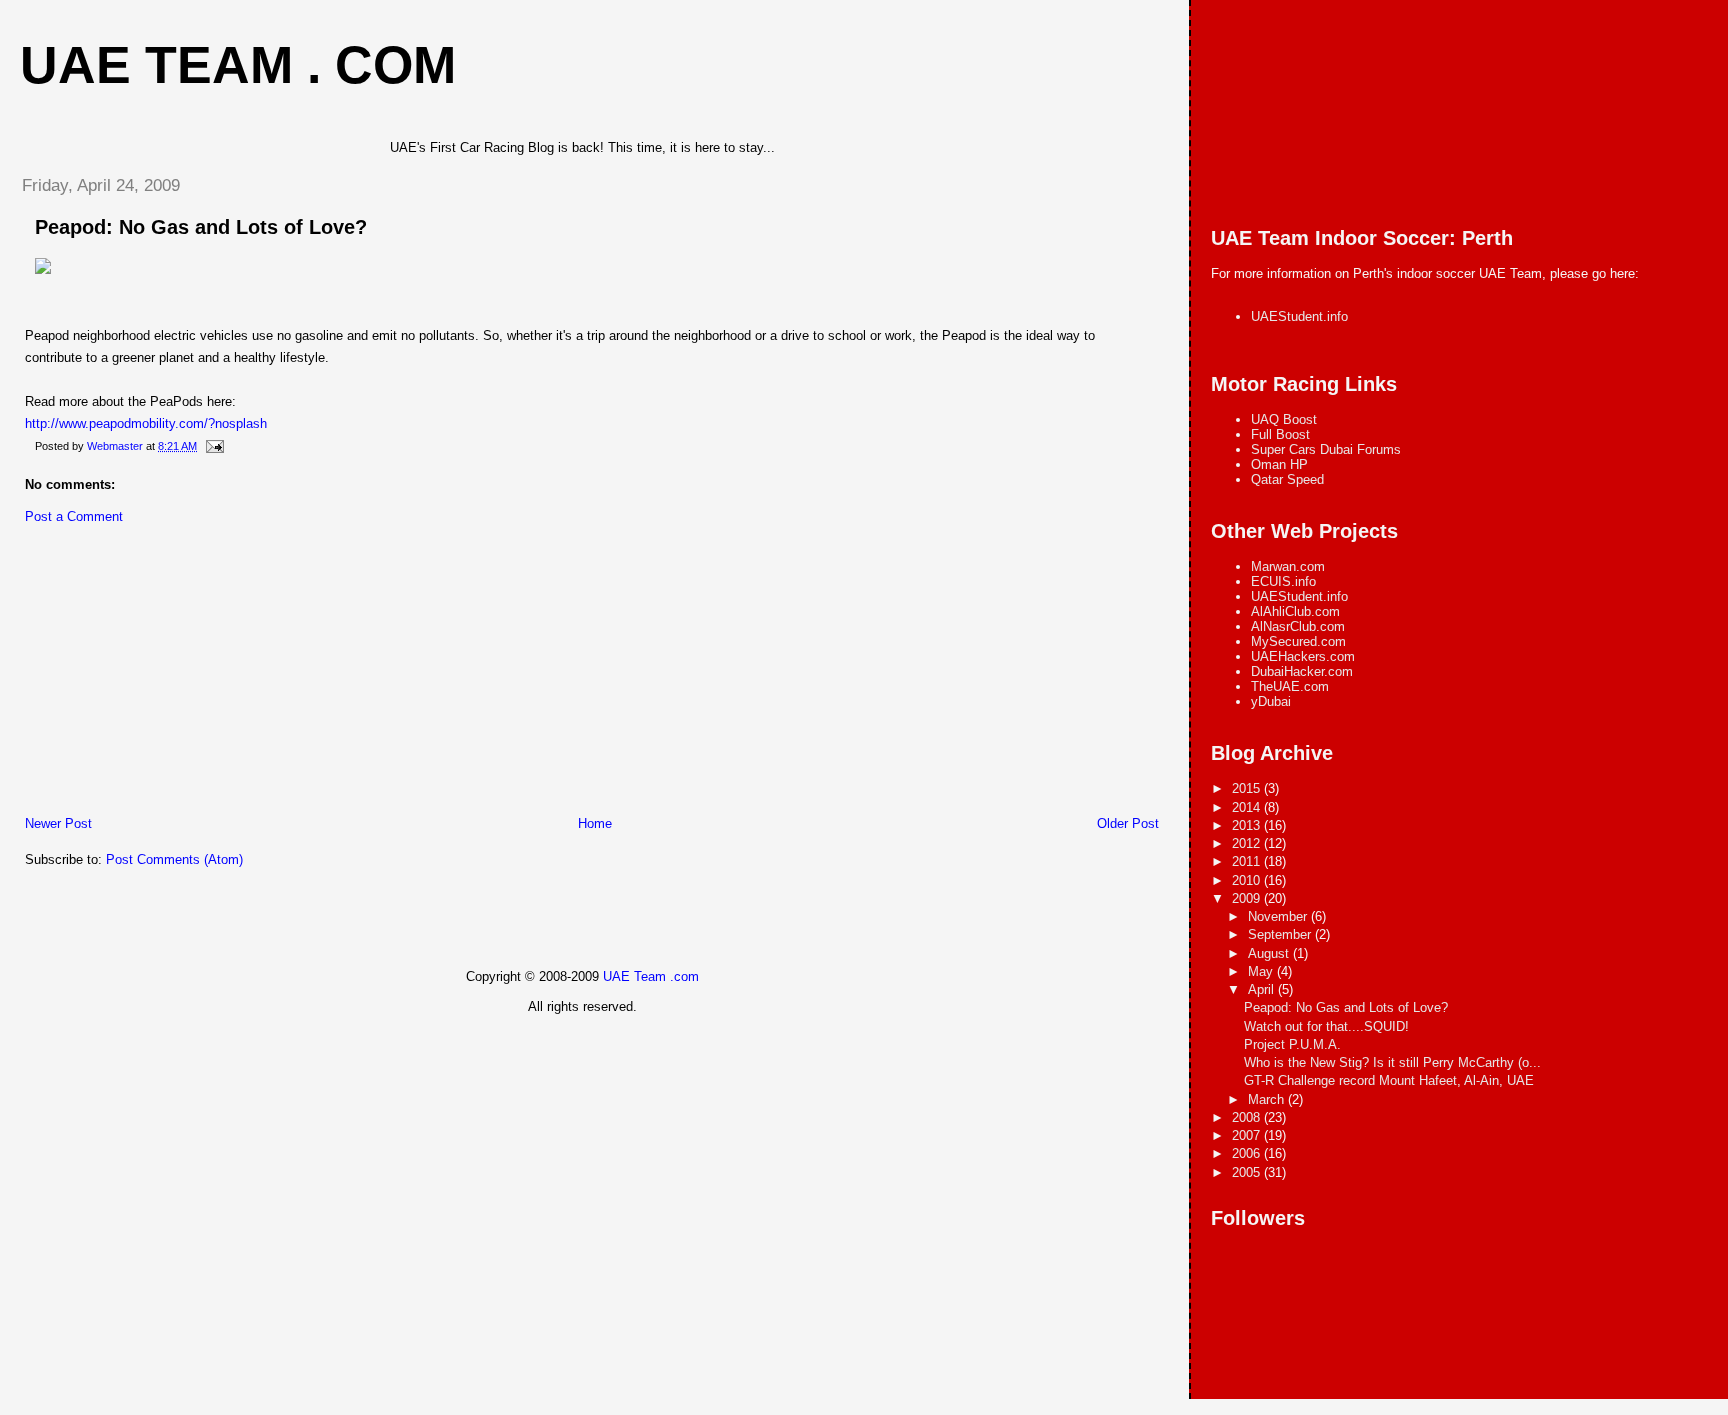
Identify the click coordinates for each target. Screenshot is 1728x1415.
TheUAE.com (1290, 686)
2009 (1248, 898)
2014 (1248, 807)
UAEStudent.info (1299, 316)
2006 (1248, 1153)
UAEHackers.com (1303, 656)
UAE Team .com (651, 976)
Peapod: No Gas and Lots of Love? (201, 227)
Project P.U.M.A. (1292, 1044)
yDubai (1271, 701)
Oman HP (1279, 464)
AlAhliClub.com (1295, 611)
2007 (1248, 1135)
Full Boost (1280, 434)
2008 (1248, 1117)
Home (595, 823)
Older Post (1128, 823)
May (1262, 971)
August (1270, 953)
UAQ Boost (1284, 419)
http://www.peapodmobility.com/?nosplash (146, 423)
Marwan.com (1288, 566)
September (1281, 934)
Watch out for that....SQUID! (1326, 1026)
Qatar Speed (1287, 479)
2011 (1248, 861)
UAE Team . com (238, 65)
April (1263, 989)
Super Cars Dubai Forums (1326, 449)
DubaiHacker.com (1302, 671)
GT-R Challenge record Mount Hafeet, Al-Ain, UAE (1389, 1080)
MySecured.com (1298, 641)
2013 (1248, 825)
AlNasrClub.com (1298, 626)
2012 (1248, 843)
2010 (1248, 880)
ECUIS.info (1283, 581)
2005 (1248, 1172)
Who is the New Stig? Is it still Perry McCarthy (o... (1392, 1062)
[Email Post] (213, 446)
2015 (1248, 788)
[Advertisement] (155, 675)
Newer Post (58, 823)
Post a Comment (74, 516)
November (1279, 916)
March (1268, 1099)
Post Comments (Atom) (174, 859)
